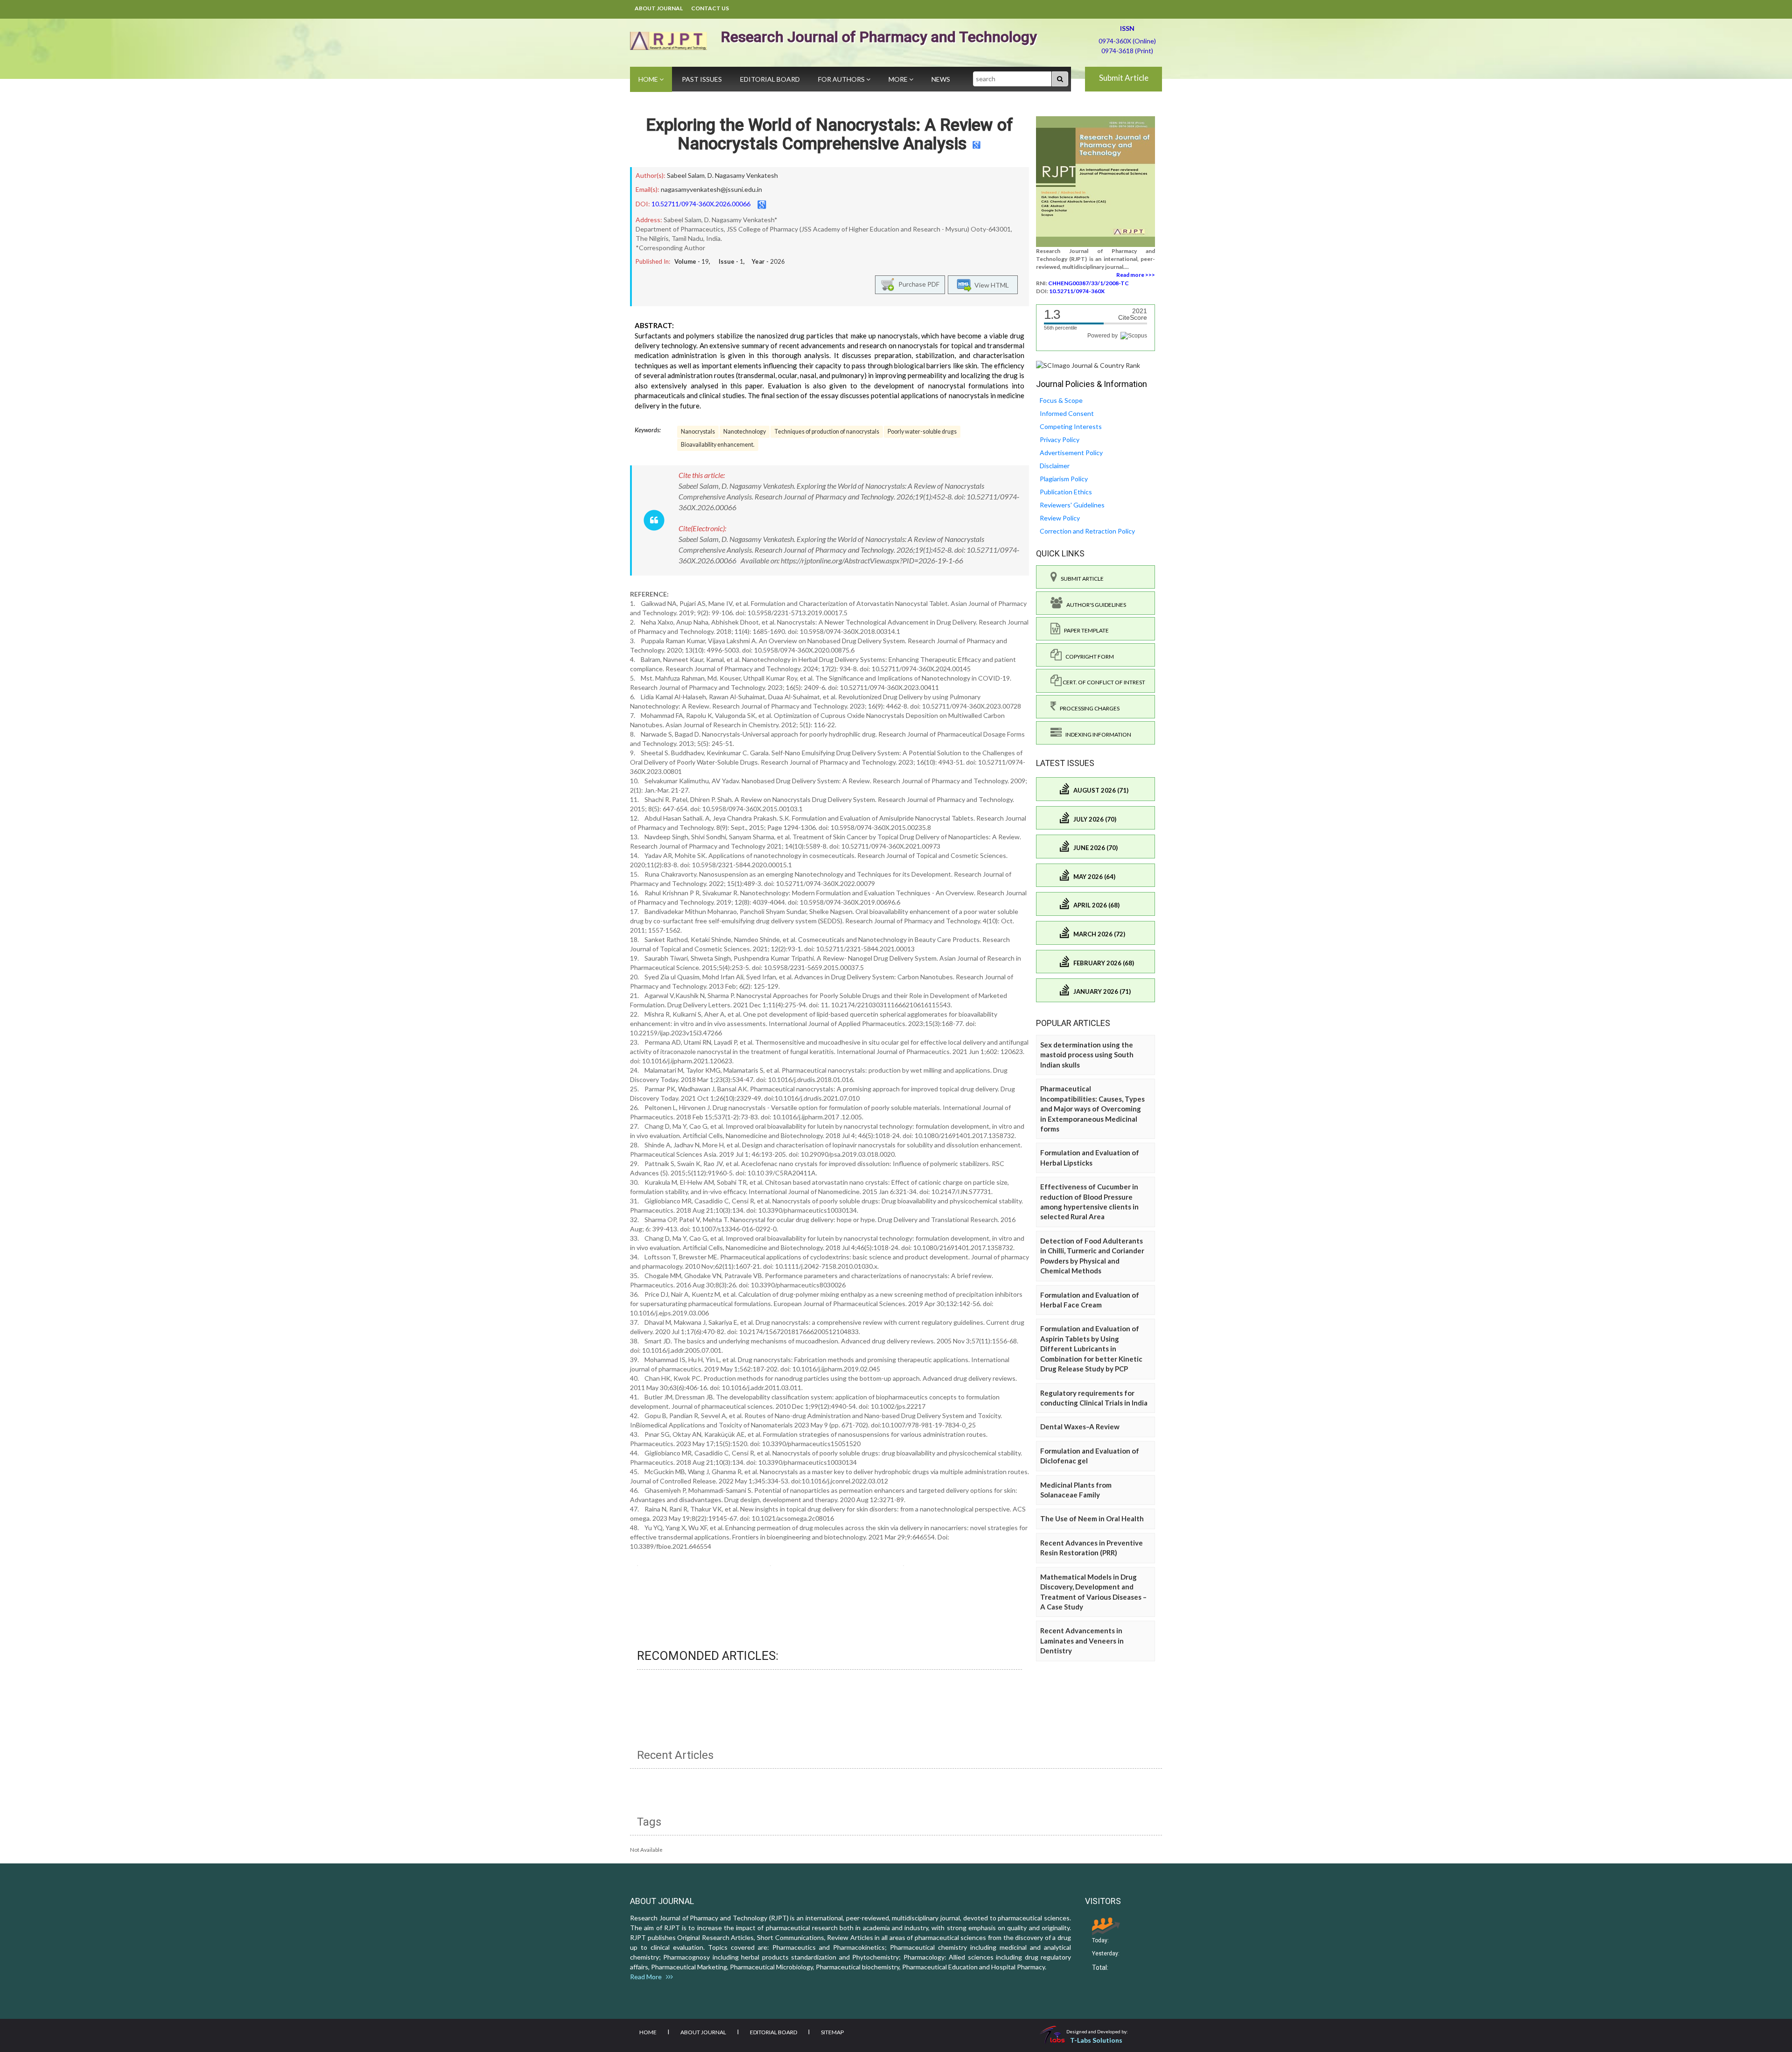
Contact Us (710, 8)
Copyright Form (1088, 657)
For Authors (842, 79)
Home (649, 79)
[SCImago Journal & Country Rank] (1088, 365)
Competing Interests (1071, 426)
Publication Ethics (1066, 492)
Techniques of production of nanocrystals (827, 432)
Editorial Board (770, 79)
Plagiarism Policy (1064, 479)
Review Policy (1060, 518)
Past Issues (702, 79)
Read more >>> (1136, 275)
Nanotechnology (745, 432)
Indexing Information (1096, 734)
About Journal (659, 8)
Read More (648, 1977)
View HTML (990, 285)
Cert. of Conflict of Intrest (1103, 682)
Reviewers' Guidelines (1072, 505)
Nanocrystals (698, 432)
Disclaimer (1055, 466)
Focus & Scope (1061, 400)
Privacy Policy (1060, 439)
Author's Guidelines (1094, 605)
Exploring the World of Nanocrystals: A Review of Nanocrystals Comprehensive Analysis (829, 134)
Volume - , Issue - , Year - (730, 261)
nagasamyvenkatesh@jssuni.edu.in (711, 189)
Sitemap (832, 2032)
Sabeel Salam (686, 175)
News (941, 79)
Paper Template (1085, 630)
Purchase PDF (917, 284)
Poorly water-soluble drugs (922, 432)
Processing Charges (1088, 708)
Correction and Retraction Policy (1087, 531)
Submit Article (1124, 78)
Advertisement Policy (1071, 453)
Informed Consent (1067, 413)
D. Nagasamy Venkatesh (743, 175)
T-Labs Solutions (1096, 2040)
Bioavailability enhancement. (718, 445)
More (899, 79)
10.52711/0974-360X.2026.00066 (701, 204)
